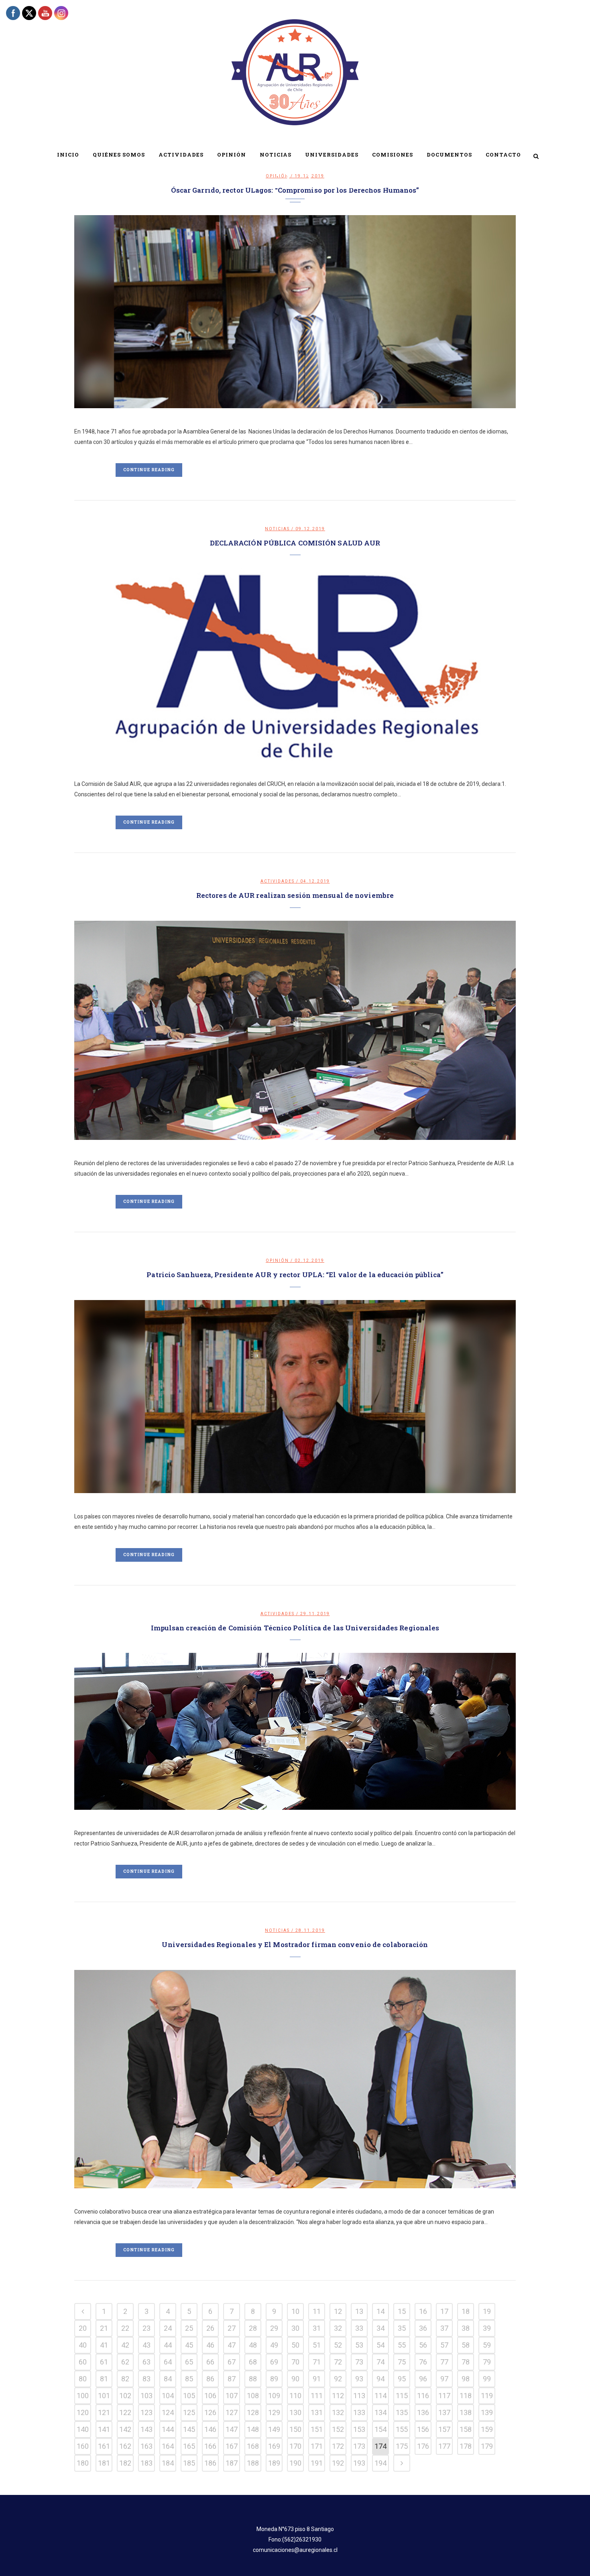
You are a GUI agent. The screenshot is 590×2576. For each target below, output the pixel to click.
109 (274, 2396)
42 (125, 2345)
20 (83, 2328)
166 (210, 2446)
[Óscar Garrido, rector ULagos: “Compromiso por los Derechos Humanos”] (295, 311)
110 (295, 2396)
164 (168, 2446)
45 (189, 2345)
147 (232, 2429)
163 (146, 2446)
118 (466, 2396)
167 (232, 2446)
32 (338, 2328)
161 (104, 2446)
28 (253, 2328)
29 (274, 2328)
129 (274, 2412)
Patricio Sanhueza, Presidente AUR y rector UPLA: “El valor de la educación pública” (295, 1275)
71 (317, 2362)
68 (253, 2362)
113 (359, 2396)
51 (317, 2345)
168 (253, 2446)
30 (295, 2328)
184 (168, 2463)
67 (232, 2362)
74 (380, 2362)
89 (274, 2379)
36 (423, 2328)
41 (104, 2345)
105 (189, 2396)
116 (423, 2396)
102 (125, 2396)
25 (189, 2328)
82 (125, 2379)
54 (380, 2345)
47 (232, 2345)
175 (402, 2446)
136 (423, 2412)
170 (295, 2446)
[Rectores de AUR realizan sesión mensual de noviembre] (295, 1031)
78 (466, 2362)
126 (210, 2412)
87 (232, 2379)
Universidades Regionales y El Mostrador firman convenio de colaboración (295, 1944)
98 (466, 2379)
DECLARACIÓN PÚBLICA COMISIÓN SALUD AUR (295, 543)
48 (253, 2345)
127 (232, 2412)
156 (423, 2429)
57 (444, 2345)
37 (444, 2328)
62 (125, 2362)
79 (487, 2362)
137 (444, 2412)
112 (338, 2396)
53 (359, 2345)
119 (487, 2396)
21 (104, 2328)
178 (466, 2446)
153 (359, 2429)
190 (295, 2463)
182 (125, 2463)
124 (168, 2412)
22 (125, 2328)
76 (423, 2362)
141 (104, 2429)
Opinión (277, 1261)
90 (295, 2379)
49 (274, 2345)
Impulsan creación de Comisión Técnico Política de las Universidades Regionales (295, 1628)
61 (104, 2362)
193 (359, 2463)
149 (274, 2429)
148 (253, 2429)
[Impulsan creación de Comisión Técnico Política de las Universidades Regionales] (295, 1731)
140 (83, 2429)
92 (338, 2379)
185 (189, 2463)
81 (104, 2379)
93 (359, 2379)
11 (317, 2311)
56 (423, 2345)
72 (338, 2362)
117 (444, 2396)
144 (168, 2429)
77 (444, 2362)
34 (380, 2328)
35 (402, 2328)
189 (274, 2463)
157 (444, 2429)
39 (487, 2328)
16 (423, 2311)
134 (380, 2412)
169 (274, 2446)
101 (104, 2396)
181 (104, 2463)
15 (402, 2311)
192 (338, 2463)
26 (210, 2328)
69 (274, 2362)
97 (444, 2379)
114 (380, 2396)
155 (402, 2429)
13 (359, 2311)
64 (168, 2362)
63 (146, 2362)
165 (189, 2446)
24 (168, 2328)
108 (253, 2396)
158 (466, 2429)
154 (380, 2429)
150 (295, 2429)
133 (359, 2412)
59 (487, 2345)
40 (83, 2345)
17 (444, 2311)
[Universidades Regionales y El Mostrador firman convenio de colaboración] (295, 2079)
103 (146, 2396)
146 (210, 2429)
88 (253, 2379)
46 (210, 2345)
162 (125, 2446)
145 (189, 2429)
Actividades (278, 881)
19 (487, 2311)
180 (83, 2463)
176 (423, 2446)
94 (380, 2379)
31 (317, 2328)
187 (232, 2463)
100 (83, 2396)
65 (189, 2362)
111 (317, 2396)
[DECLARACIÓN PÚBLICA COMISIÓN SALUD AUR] (295, 664)
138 (466, 2412)
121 (104, 2412)
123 (146, 2412)
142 (125, 2429)
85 (189, 2379)
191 (317, 2463)
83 (146, 2379)
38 (466, 2328)
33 (359, 2328)
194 (380, 2463)
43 (146, 2345)
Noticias (277, 529)
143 (146, 2429)
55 (402, 2345)
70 (295, 2362)
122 (125, 2412)
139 (487, 2412)
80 (83, 2379)
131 (317, 2412)
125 (189, 2412)
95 (402, 2379)
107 (232, 2396)
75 (402, 2362)
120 (83, 2412)
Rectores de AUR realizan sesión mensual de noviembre (295, 895)
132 (338, 2412)
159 (487, 2429)
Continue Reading (149, 470)
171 (317, 2446)
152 (338, 2429)
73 (359, 2362)
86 (210, 2379)
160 (83, 2446)
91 (317, 2379)
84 (168, 2379)
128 (253, 2412)
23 (146, 2328)
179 (487, 2446)
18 (466, 2311)
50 (295, 2345)
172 (338, 2446)
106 (210, 2396)
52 (338, 2345)
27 (232, 2328)
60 (83, 2362)
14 (380, 2311)
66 (210, 2362)
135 (402, 2412)
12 (338, 2311)
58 (466, 2345)
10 (295, 2311)
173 (359, 2446)
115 (402, 2396)
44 (168, 2345)
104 (168, 2396)
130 (295, 2412)
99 (487, 2379)
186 (210, 2463)
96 (423, 2379)
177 (444, 2446)
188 (253, 2463)
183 (146, 2463)
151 (317, 2429)
